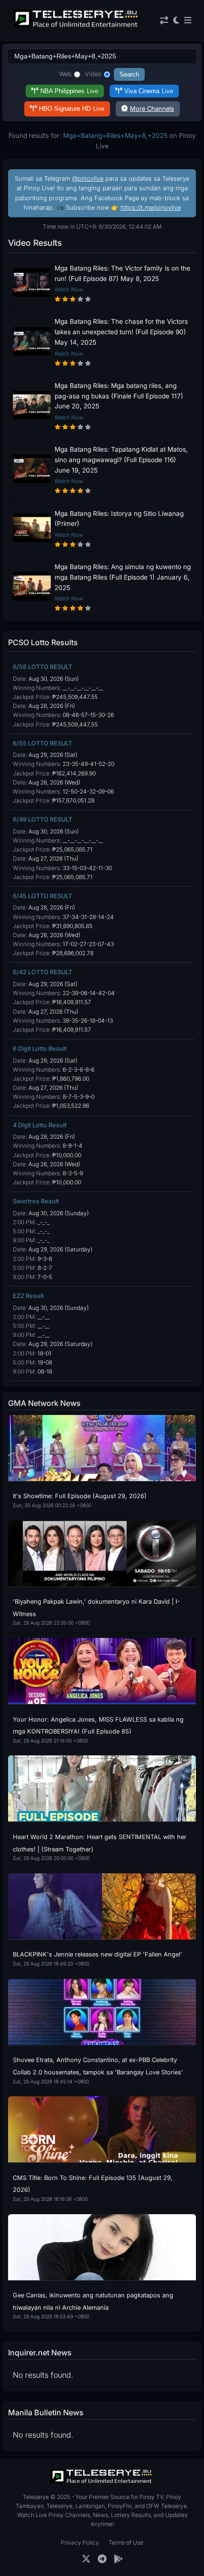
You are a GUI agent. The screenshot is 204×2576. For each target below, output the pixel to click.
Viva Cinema (149, 91)
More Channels (152, 109)
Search (129, 74)
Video (93, 74)
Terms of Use (126, 2542)
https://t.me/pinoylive (151, 208)
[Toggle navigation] (188, 21)
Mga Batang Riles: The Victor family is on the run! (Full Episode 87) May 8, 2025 (122, 273)
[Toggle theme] (176, 21)
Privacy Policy (80, 2542)
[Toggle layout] (164, 21)
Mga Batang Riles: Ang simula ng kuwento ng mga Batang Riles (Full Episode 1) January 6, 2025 (123, 577)
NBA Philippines (69, 91)
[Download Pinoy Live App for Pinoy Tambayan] (118, 2559)
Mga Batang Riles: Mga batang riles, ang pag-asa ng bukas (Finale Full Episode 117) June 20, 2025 (119, 396)
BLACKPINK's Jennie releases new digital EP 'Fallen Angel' (97, 1954)
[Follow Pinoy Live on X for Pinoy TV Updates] (86, 2559)
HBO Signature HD (72, 109)
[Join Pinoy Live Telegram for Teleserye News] (102, 2559)
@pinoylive (88, 179)
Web (65, 74)
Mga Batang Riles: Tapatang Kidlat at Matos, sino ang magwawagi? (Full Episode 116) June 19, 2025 (121, 460)
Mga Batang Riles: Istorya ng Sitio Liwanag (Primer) (119, 519)
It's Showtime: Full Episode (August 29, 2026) (80, 1496)
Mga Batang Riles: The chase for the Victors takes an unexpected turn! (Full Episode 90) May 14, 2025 (121, 332)
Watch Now (69, 290)
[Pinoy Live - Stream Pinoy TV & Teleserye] (76, 26)
